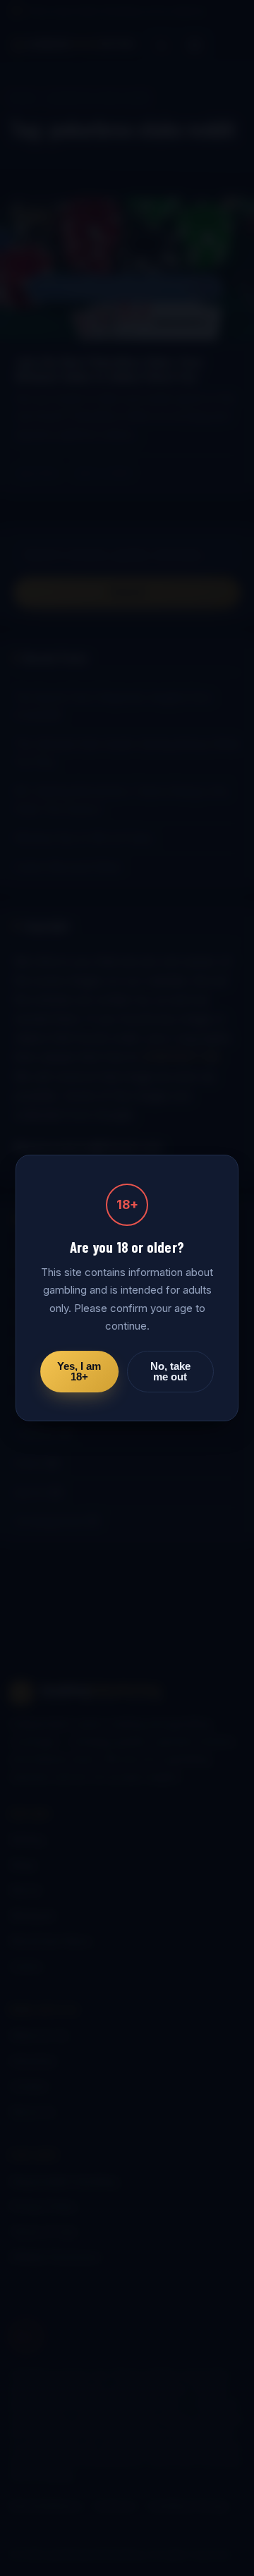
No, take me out (170, 1372)
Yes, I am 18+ (79, 1372)
